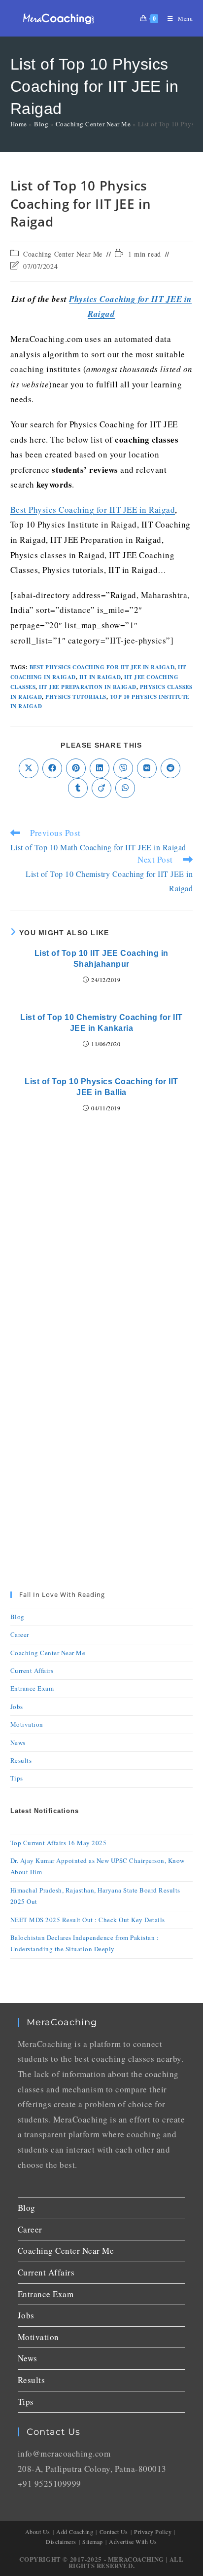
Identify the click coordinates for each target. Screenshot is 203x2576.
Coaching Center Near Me (93, 124)
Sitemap (93, 2541)
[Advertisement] (101, 1247)
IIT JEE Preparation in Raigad (88, 687)
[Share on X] (29, 768)
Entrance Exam (32, 1688)
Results (21, 1760)
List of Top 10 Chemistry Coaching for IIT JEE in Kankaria (101, 1023)
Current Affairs (32, 1670)
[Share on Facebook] (52, 768)
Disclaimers (61, 2541)
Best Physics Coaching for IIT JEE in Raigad (93, 510)
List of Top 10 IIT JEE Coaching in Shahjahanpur (101, 959)
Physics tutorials (76, 697)
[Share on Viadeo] (101, 788)
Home (19, 124)
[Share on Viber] (123, 768)
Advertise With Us (133, 2541)
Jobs (17, 1706)
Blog (41, 124)
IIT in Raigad (100, 677)
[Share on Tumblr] (78, 788)
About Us (38, 2532)
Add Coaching (75, 2532)
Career (20, 1634)
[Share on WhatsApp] (125, 788)
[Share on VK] (147, 768)
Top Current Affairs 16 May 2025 (59, 1843)
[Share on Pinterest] (76, 768)
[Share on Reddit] (170, 768)
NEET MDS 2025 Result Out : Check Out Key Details (88, 1920)
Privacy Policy (153, 2532)
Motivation (27, 1724)
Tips (17, 1778)
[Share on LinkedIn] (100, 768)
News (18, 1743)
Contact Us (114, 2532)
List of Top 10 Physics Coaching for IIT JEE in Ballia (101, 1087)
